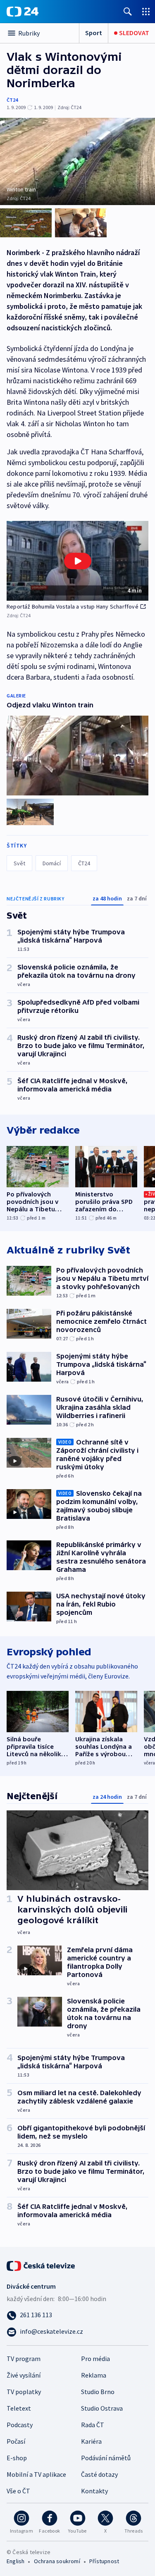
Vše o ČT (18, 2491)
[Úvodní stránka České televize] (41, 2265)
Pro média (95, 2359)
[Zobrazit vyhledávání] (128, 11)
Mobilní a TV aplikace (36, 2474)
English (15, 2561)
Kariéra (91, 2441)
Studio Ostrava (102, 2408)
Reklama (94, 2375)
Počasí (16, 2441)
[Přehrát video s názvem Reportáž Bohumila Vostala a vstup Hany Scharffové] (78, 561)
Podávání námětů (106, 2458)
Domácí (52, 863)
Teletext (19, 2408)
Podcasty (20, 2425)
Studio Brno (98, 2392)
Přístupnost (104, 2561)
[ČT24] (23, 12)
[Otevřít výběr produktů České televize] (146, 11)
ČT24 (12, 100)
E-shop (17, 2458)
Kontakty (94, 2491)
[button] (77, 561)
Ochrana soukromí (57, 2561)
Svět (19, 863)
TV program (24, 2359)
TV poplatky (24, 2392)
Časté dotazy (99, 2474)
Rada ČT (93, 2425)
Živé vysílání (24, 2375)
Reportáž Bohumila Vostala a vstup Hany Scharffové (73, 606)
